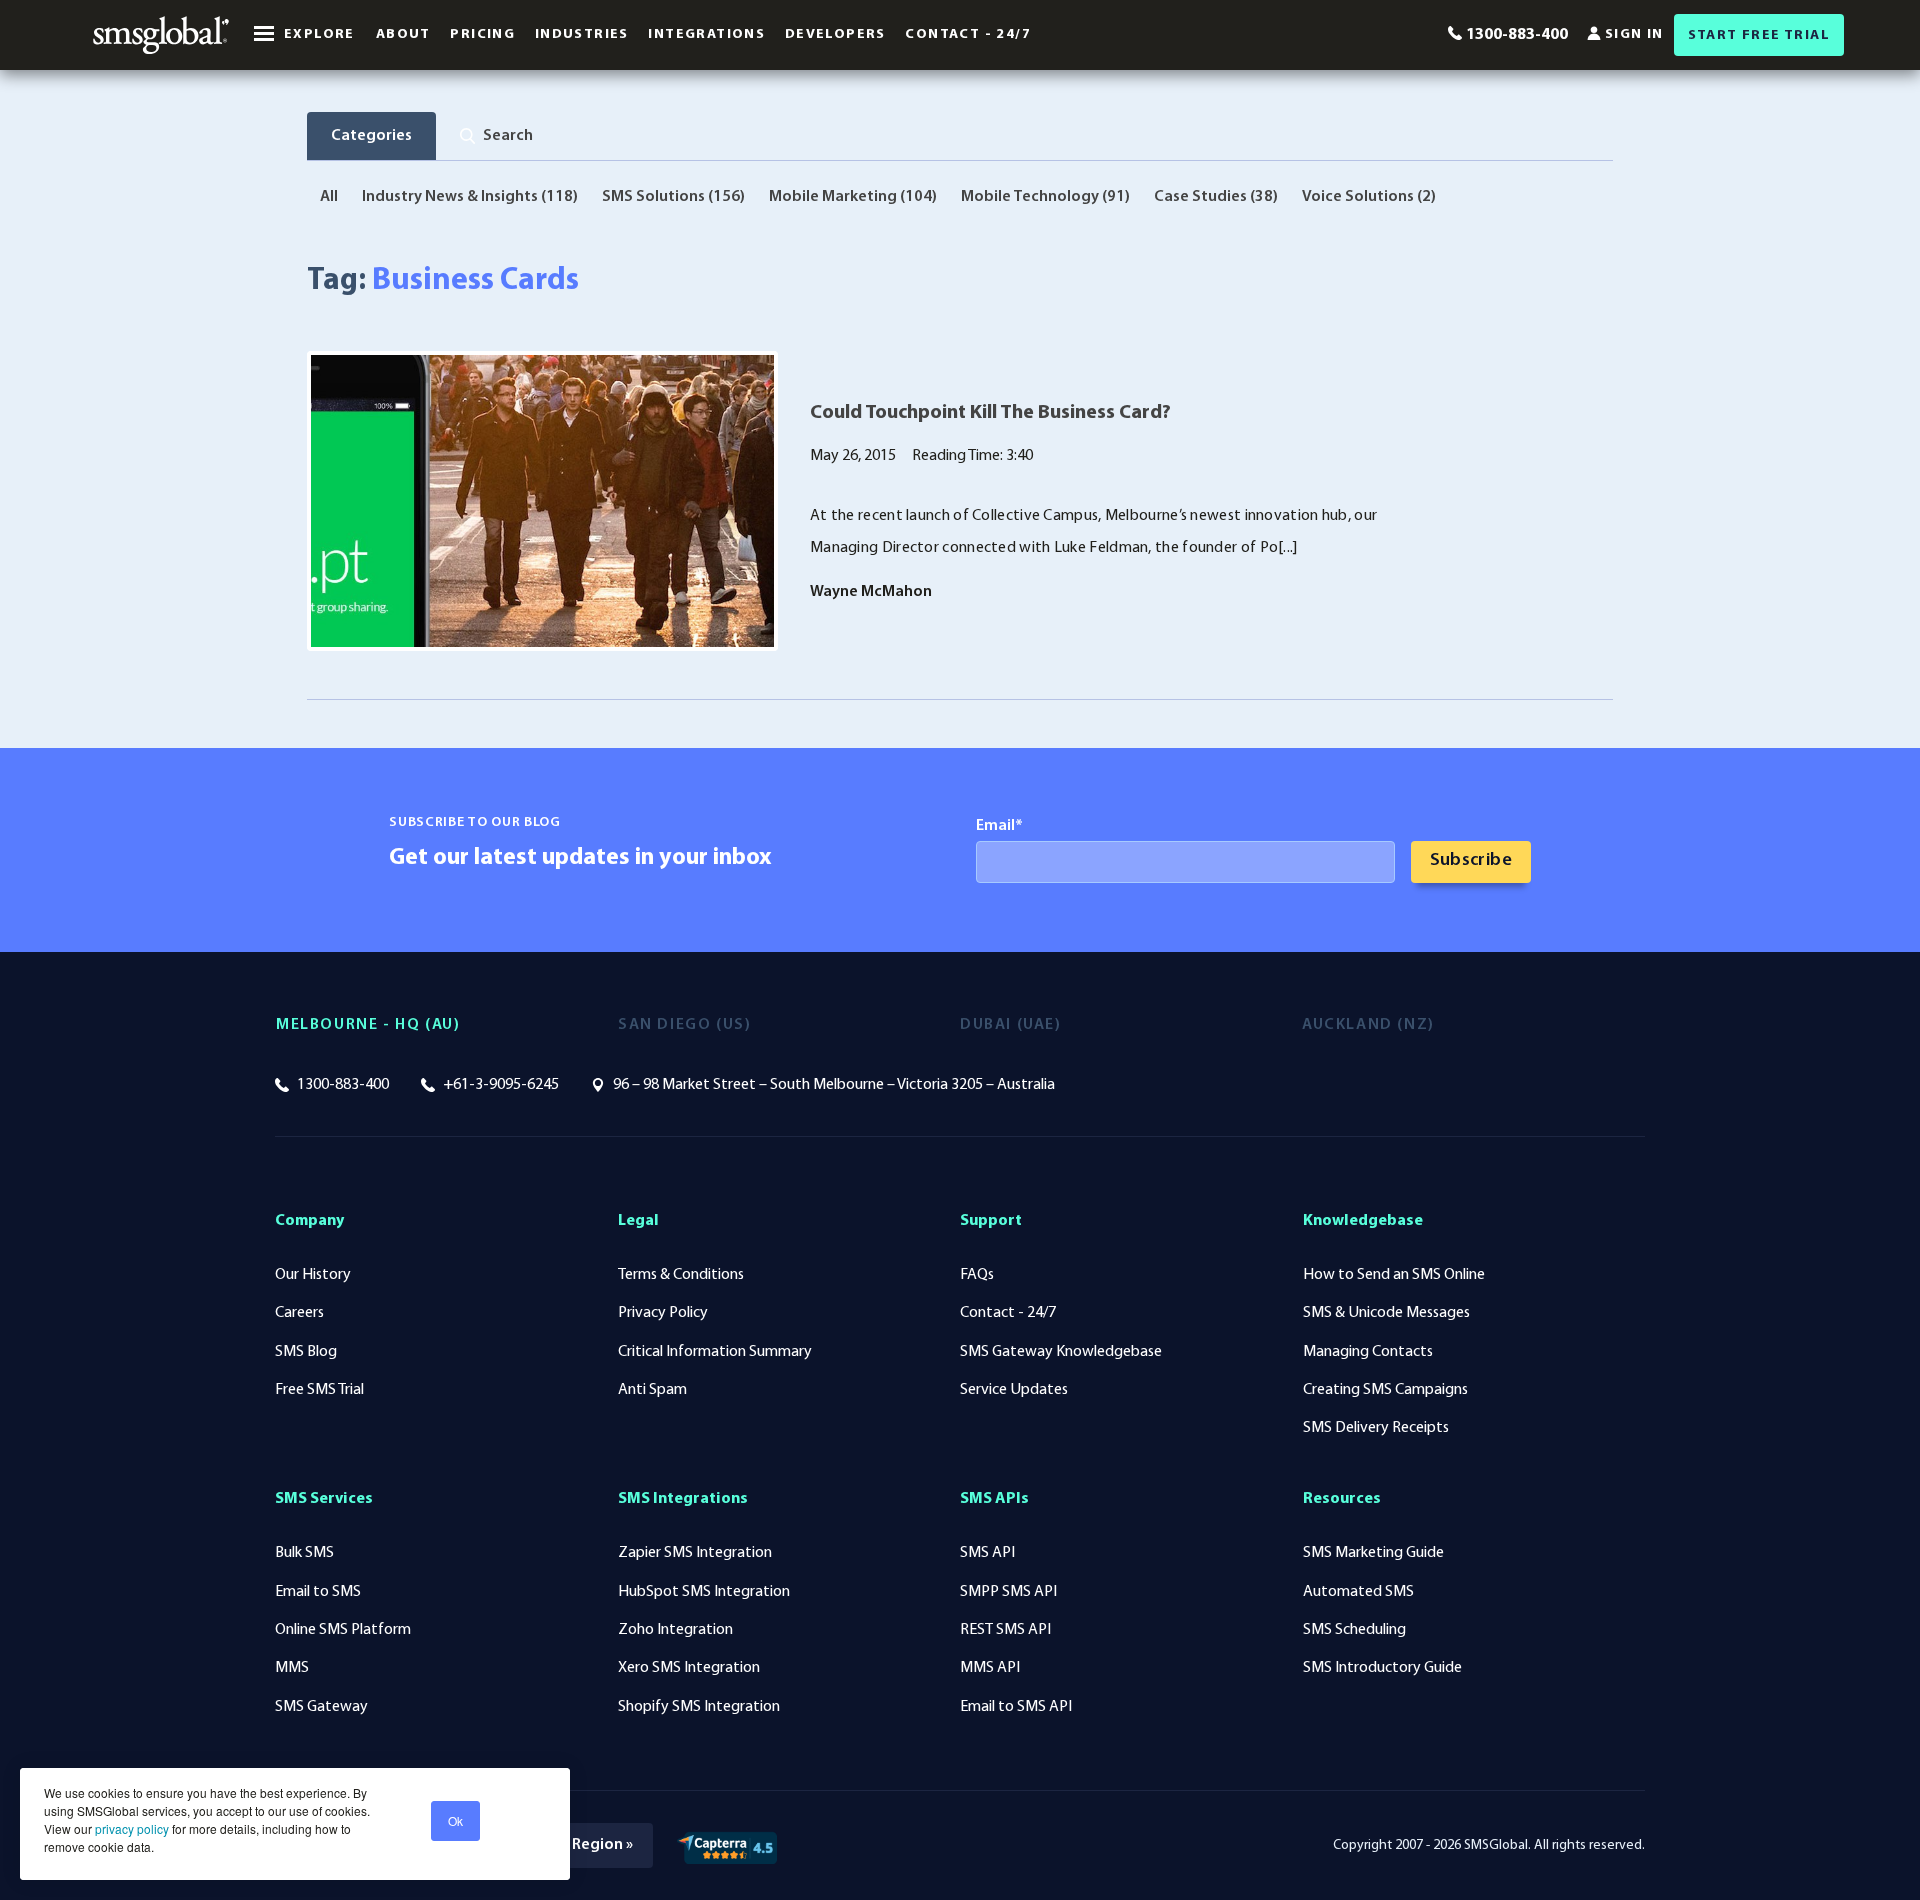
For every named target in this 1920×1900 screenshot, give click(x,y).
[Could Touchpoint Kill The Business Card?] (542, 501)
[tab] (496, 136)
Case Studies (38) (1216, 197)
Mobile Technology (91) (1045, 197)
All (329, 197)
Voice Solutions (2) (1369, 197)
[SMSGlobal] (161, 35)
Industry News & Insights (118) (470, 197)
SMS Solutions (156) (673, 197)
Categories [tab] (371, 136)
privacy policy (130, 1828)
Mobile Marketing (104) (853, 197)
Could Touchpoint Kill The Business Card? (990, 413)
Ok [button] (455, 1820)
